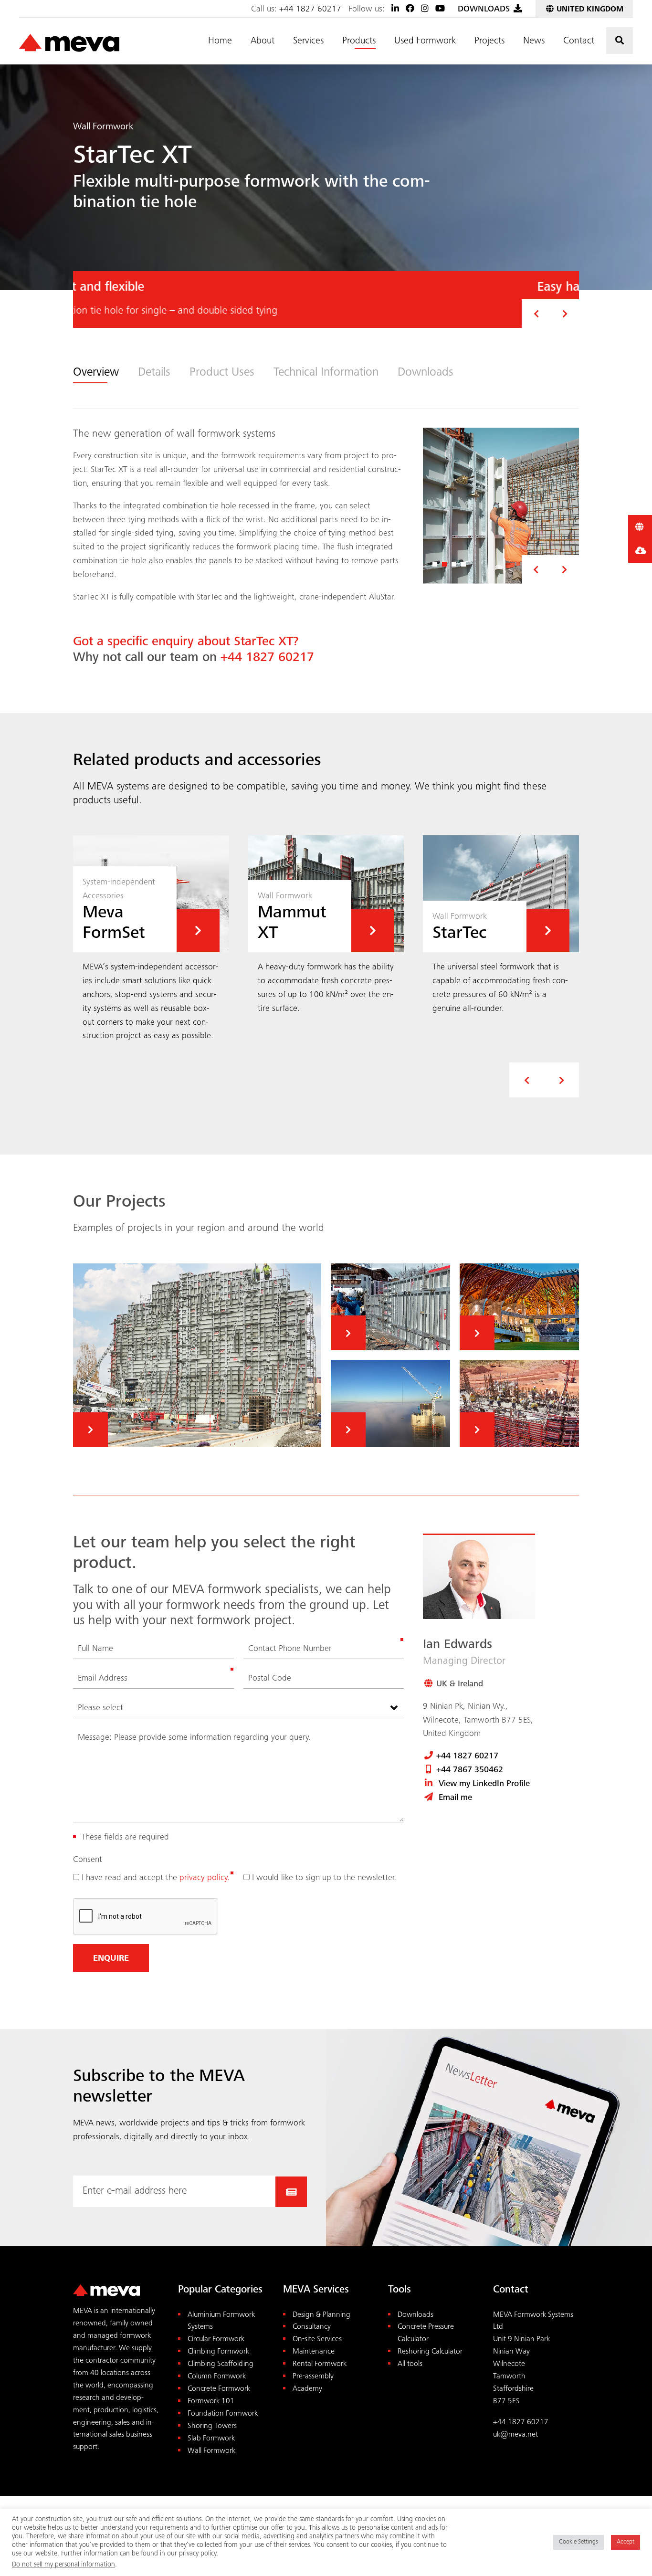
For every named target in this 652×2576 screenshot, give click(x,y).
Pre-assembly (313, 2377)
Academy (307, 2389)
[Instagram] (425, 10)
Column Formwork (217, 2377)
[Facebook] (410, 10)
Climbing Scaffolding (221, 2364)
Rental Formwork (320, 2364)
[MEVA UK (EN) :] (69, 43)
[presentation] (527, 1080)
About (263, 42)
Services (308, 42)
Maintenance (314, 2352)
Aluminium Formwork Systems (221, 2321)
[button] (536, 314)
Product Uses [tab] (222, 373)
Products (359, 42)
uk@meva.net (515, 2435)
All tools (410, 2364)
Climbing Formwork (218, 2352)
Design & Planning (321, 2315)
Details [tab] (154, 373)
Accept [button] (626, 2542)
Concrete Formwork (219, 2389)
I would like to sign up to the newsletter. (325, 1878)
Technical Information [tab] (326, 373)
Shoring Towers (212, 2426)
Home (220, 42)
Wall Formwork (211, 2451)
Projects (489, 42)
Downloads (415, 2315)
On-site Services (317, 2339)
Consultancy (312, 2327)
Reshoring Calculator (430, 2352)
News (534, 42)
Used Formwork (425, 42)
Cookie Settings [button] (578, 2542)
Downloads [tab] (426, 373)
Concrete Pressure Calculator (426, 2333)
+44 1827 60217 (310, 10)
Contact (579, 42)
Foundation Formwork (223, 2414)
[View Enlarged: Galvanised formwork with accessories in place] (501, 506)
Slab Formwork (211, 2439)
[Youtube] (440, 10)
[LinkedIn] (395, 10)
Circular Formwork (216, 2339)
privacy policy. (205, 1878)
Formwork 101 (211, 2402)
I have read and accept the (156, 1878)
